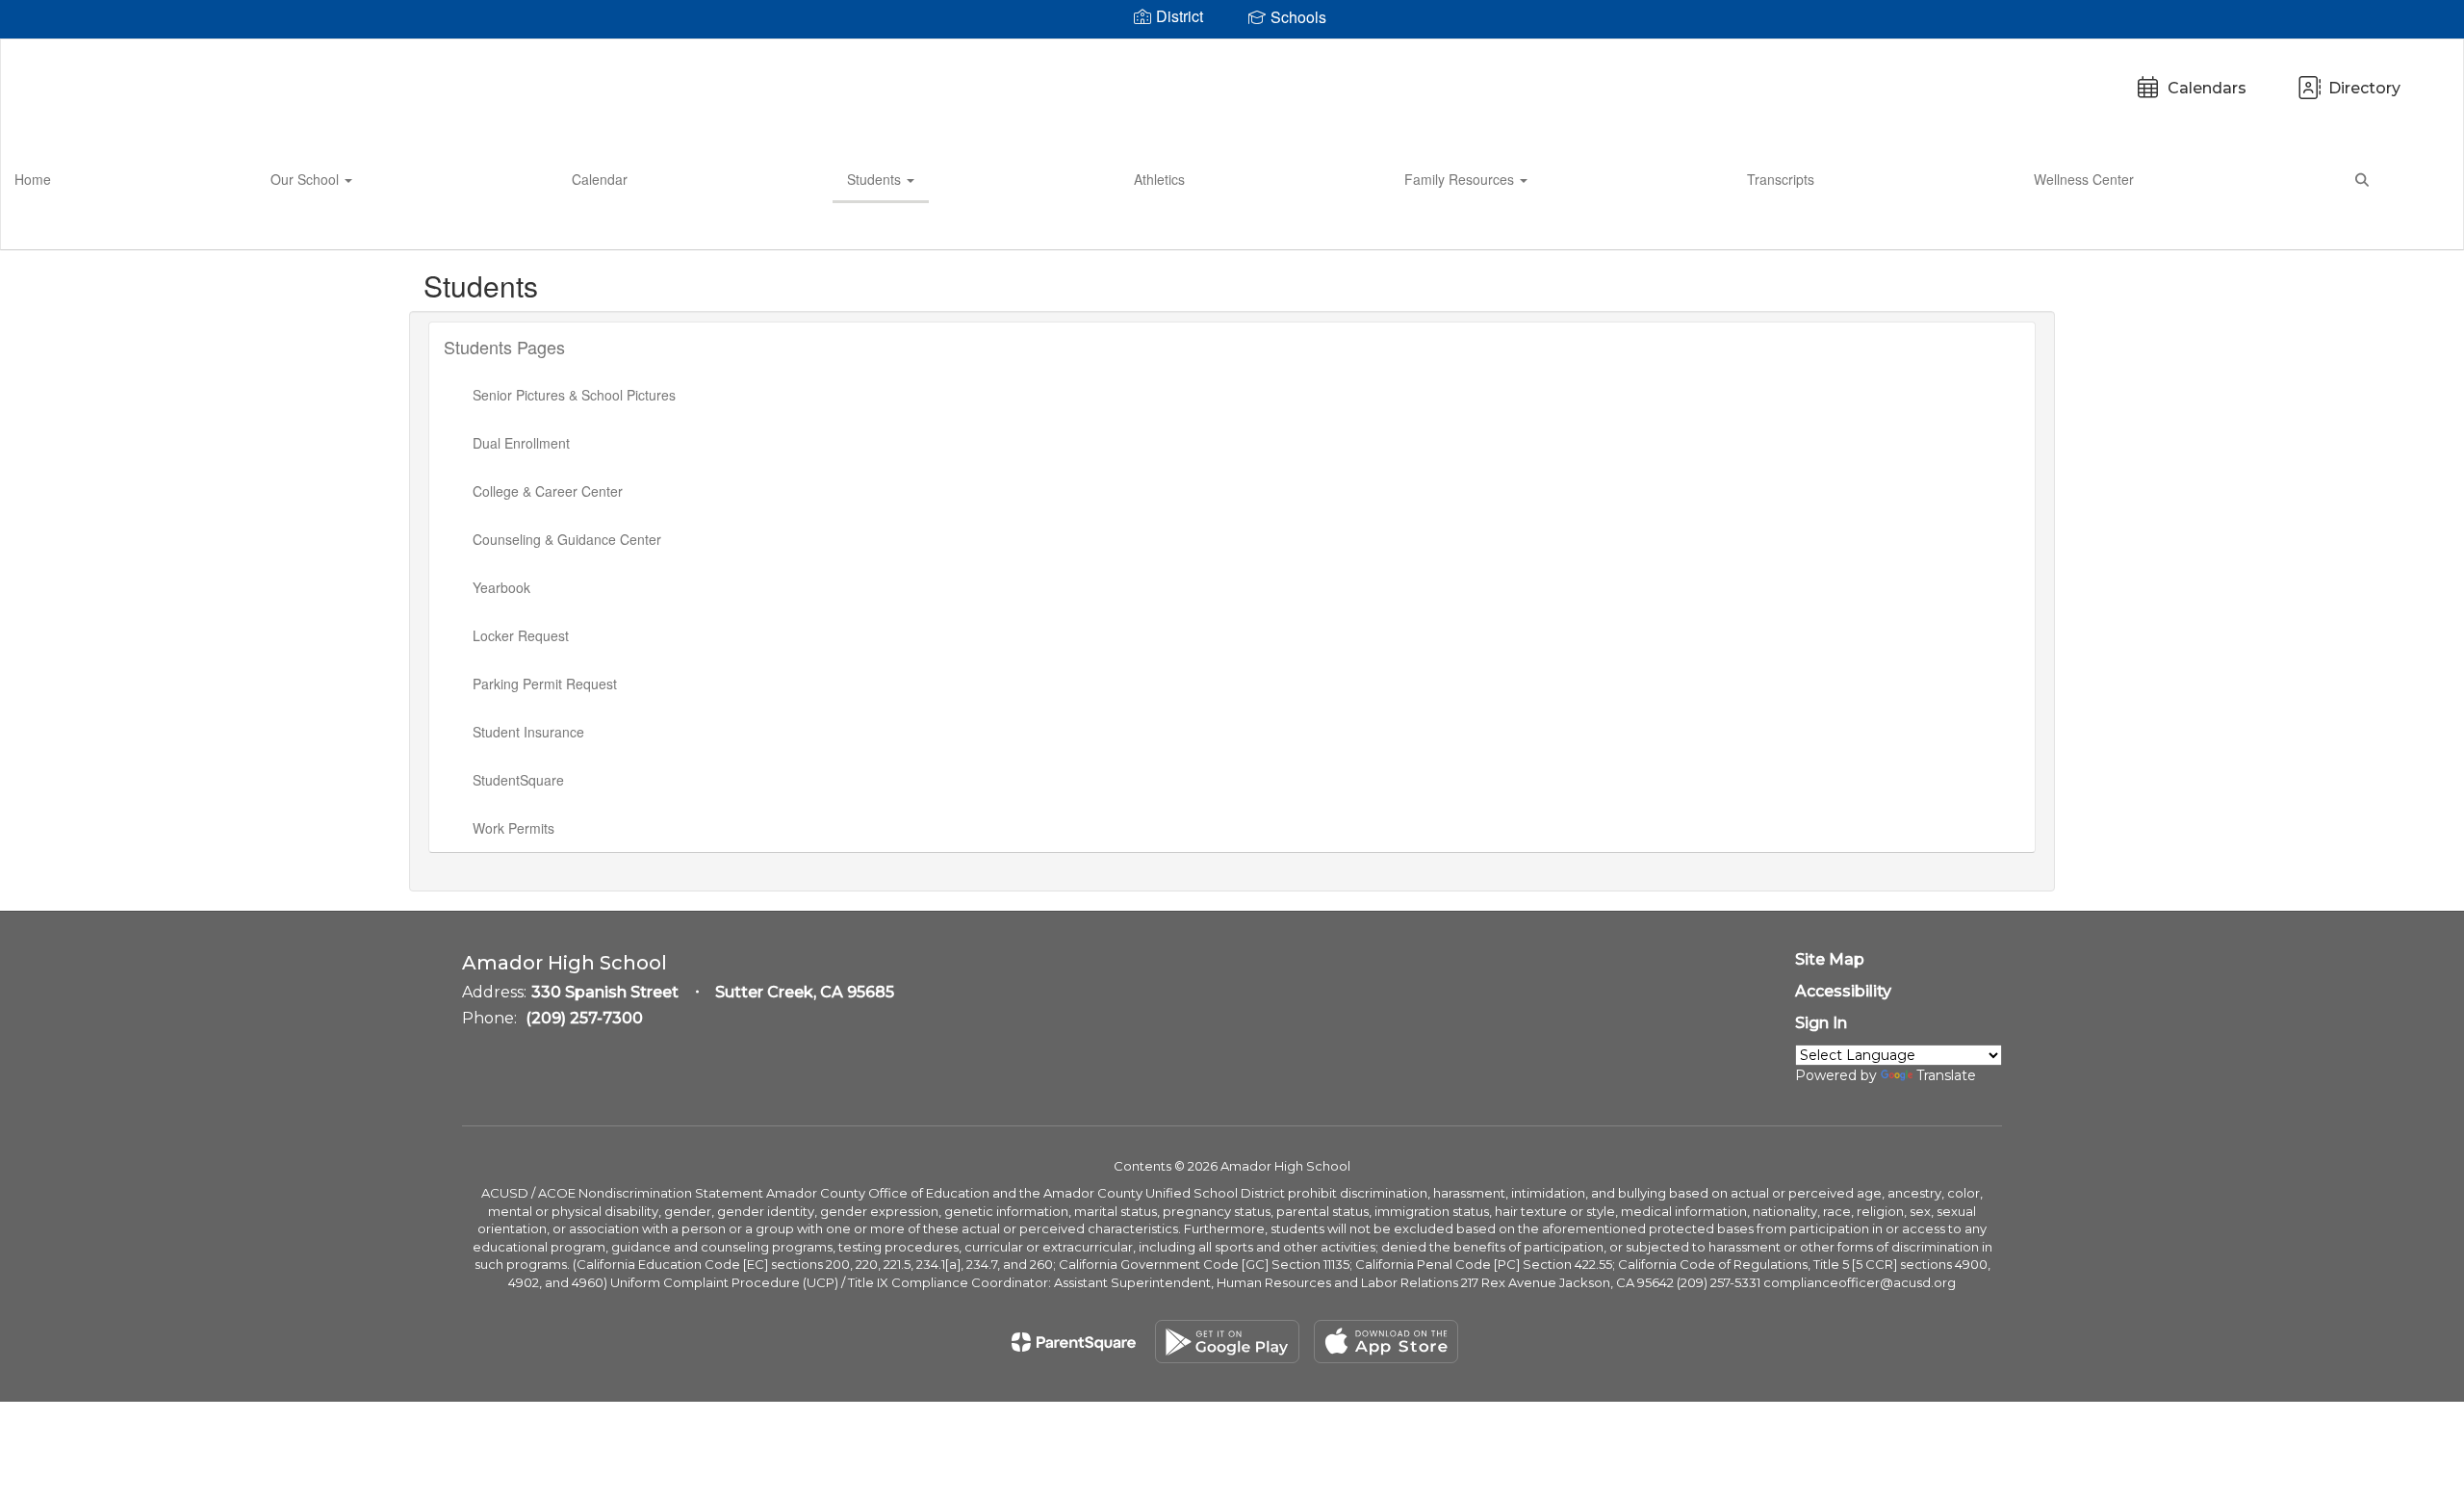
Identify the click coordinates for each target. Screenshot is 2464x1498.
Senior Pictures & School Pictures (574, 395)
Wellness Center (2084, 179)
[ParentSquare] (1074, 1342)
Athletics (1159, 179)
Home (33, 179)
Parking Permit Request (545, 684)
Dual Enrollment (521, 443)
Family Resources (1461, 179)
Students (876, 179)
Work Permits (513, 828)
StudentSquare (518, 780)
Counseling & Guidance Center (567, 539)
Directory (2364, 88)
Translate (1946, 1075)
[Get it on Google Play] (1227, 1342)
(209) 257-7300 (584, 1018)
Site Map (1830, 959)
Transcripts (1781, 179)
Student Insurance (528, 732)
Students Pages (504, 347)
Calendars (2207, 88)
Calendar (600, 179)
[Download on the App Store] (1386, 1342)
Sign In (1821, 1023)
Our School (307, 179)
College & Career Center (548, 491)
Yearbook (501, 587)
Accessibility (1843, 991)
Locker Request (521, 635)
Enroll (2416, 226)
